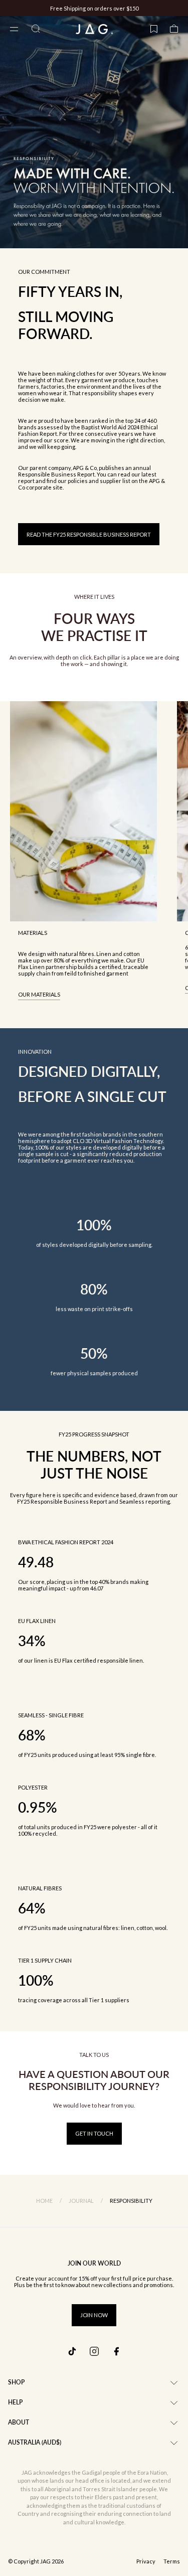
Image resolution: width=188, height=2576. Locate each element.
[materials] (83, 811)
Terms (172, 2561)
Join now (94, 2315)
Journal (81, 2201)
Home (44, 2201)
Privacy (146, 2561)
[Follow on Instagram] (94, 2351)
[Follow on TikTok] (72, 2351)
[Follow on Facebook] (116, 2351)
